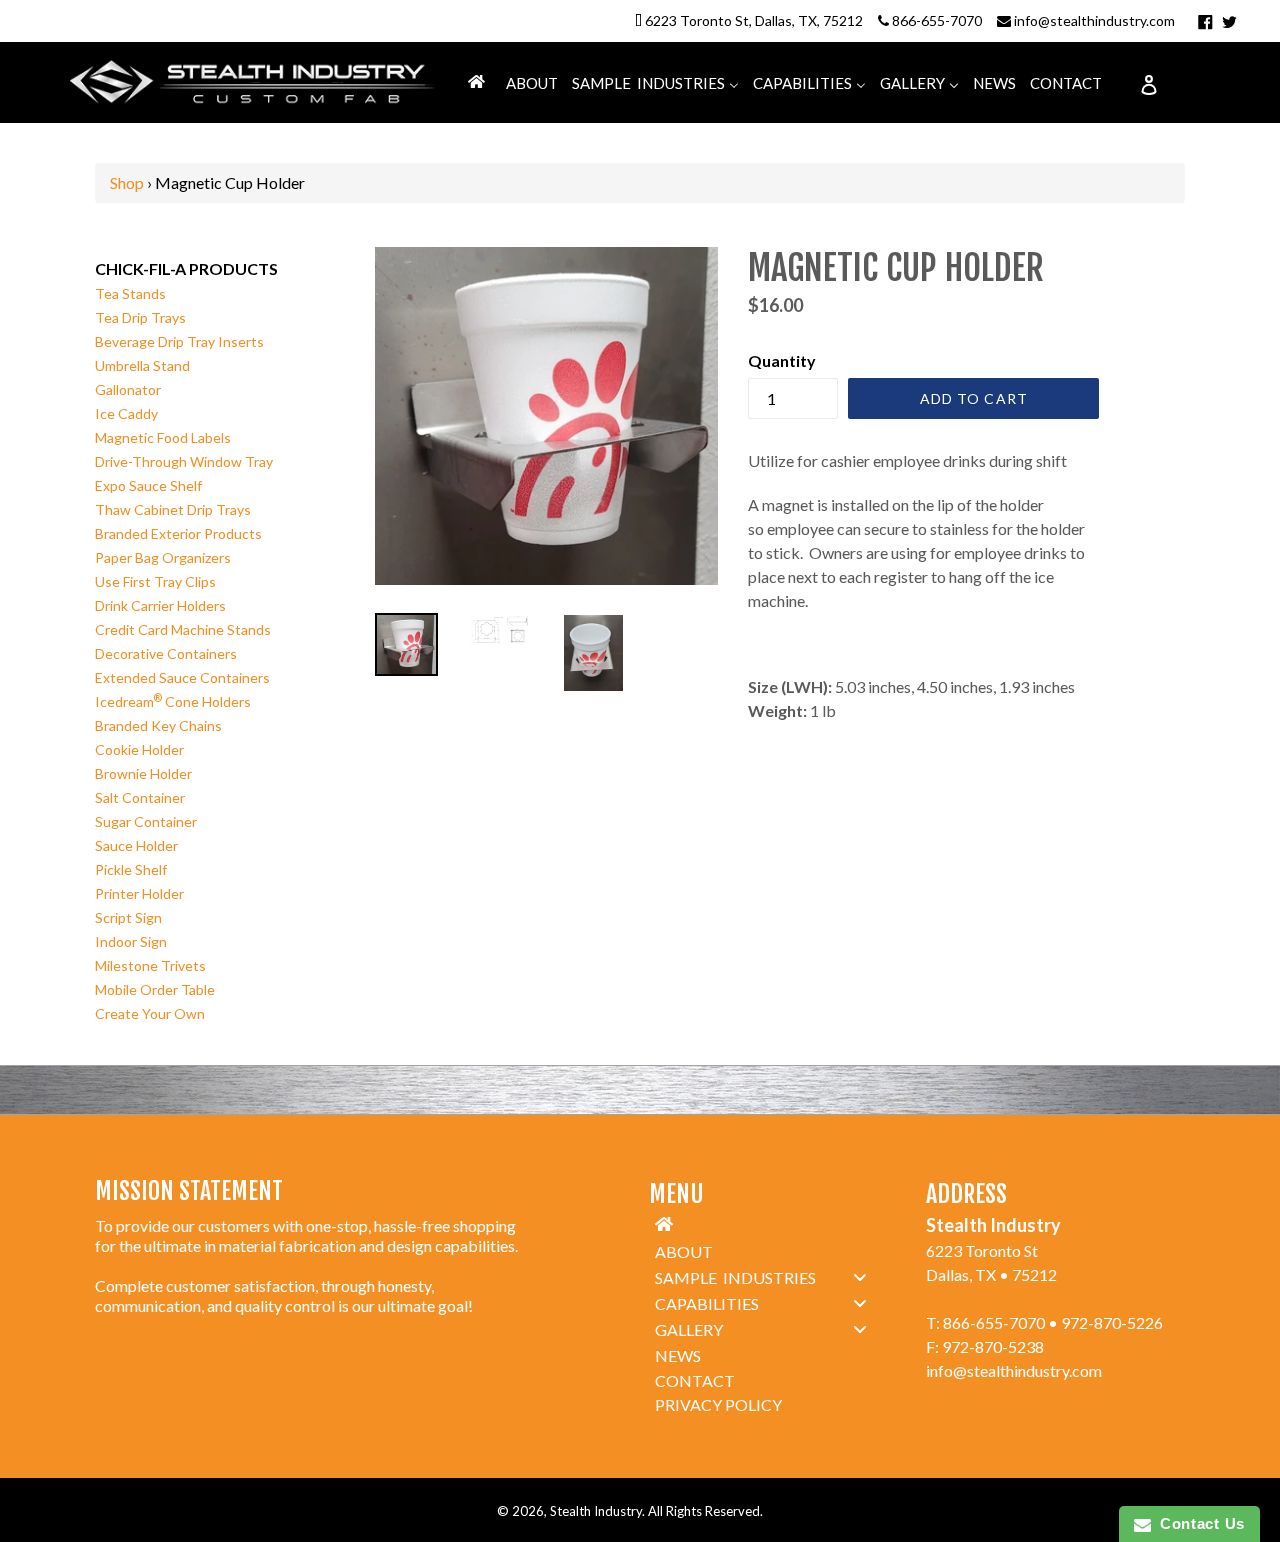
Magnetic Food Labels (163, 437)
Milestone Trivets (150, 965)
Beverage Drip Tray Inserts (179, 341)
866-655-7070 (937, 20)
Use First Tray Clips (155, 581)
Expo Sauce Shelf (148, 485)
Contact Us (1198, 1523)
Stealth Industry (596, 1511)
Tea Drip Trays (140, 317)
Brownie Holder (143, 773)
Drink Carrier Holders (160, 605)
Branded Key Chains (158, 725)
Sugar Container (146, 821)
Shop (127, 182)
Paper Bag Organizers (163, 557)
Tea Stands (130, 293)
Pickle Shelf (131, 869)
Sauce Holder (136, 845)
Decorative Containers (166, 653)
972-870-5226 (1112, 1322)
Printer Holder (139, 893)
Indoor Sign (131, 941)
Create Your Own (150, 1013)
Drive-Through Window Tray (184, 461)
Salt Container (140, 797)
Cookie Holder (139, 749)
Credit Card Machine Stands (183, 629)
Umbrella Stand (142, 365)
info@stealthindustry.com (1094, 20)
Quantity (782, 360)
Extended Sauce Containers (182, 677)
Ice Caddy (126, 413)
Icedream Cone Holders (173, 701)
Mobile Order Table (155, 989)
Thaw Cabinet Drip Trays (173, 509)
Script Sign (128, 917)
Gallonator (128, 389)
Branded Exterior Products (178, 533)
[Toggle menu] (860, 1276)
